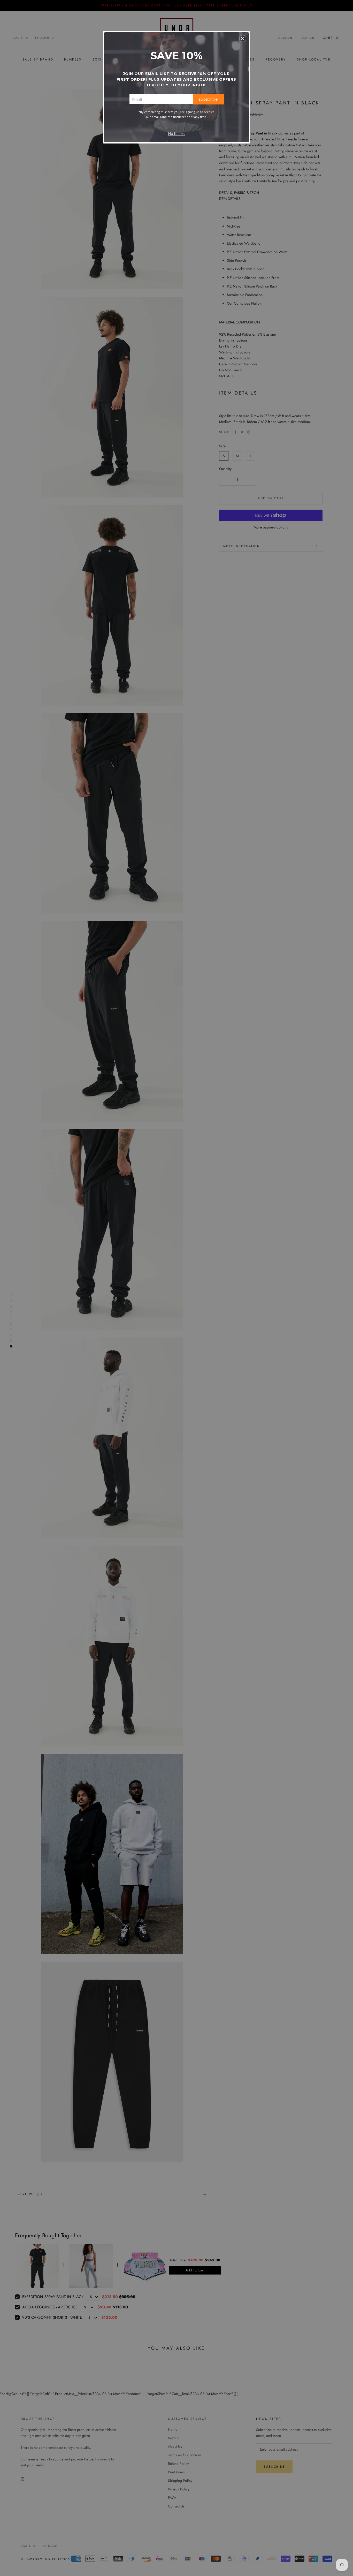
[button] (243, 39)
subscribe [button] (208, 99)
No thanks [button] (177, 134)
